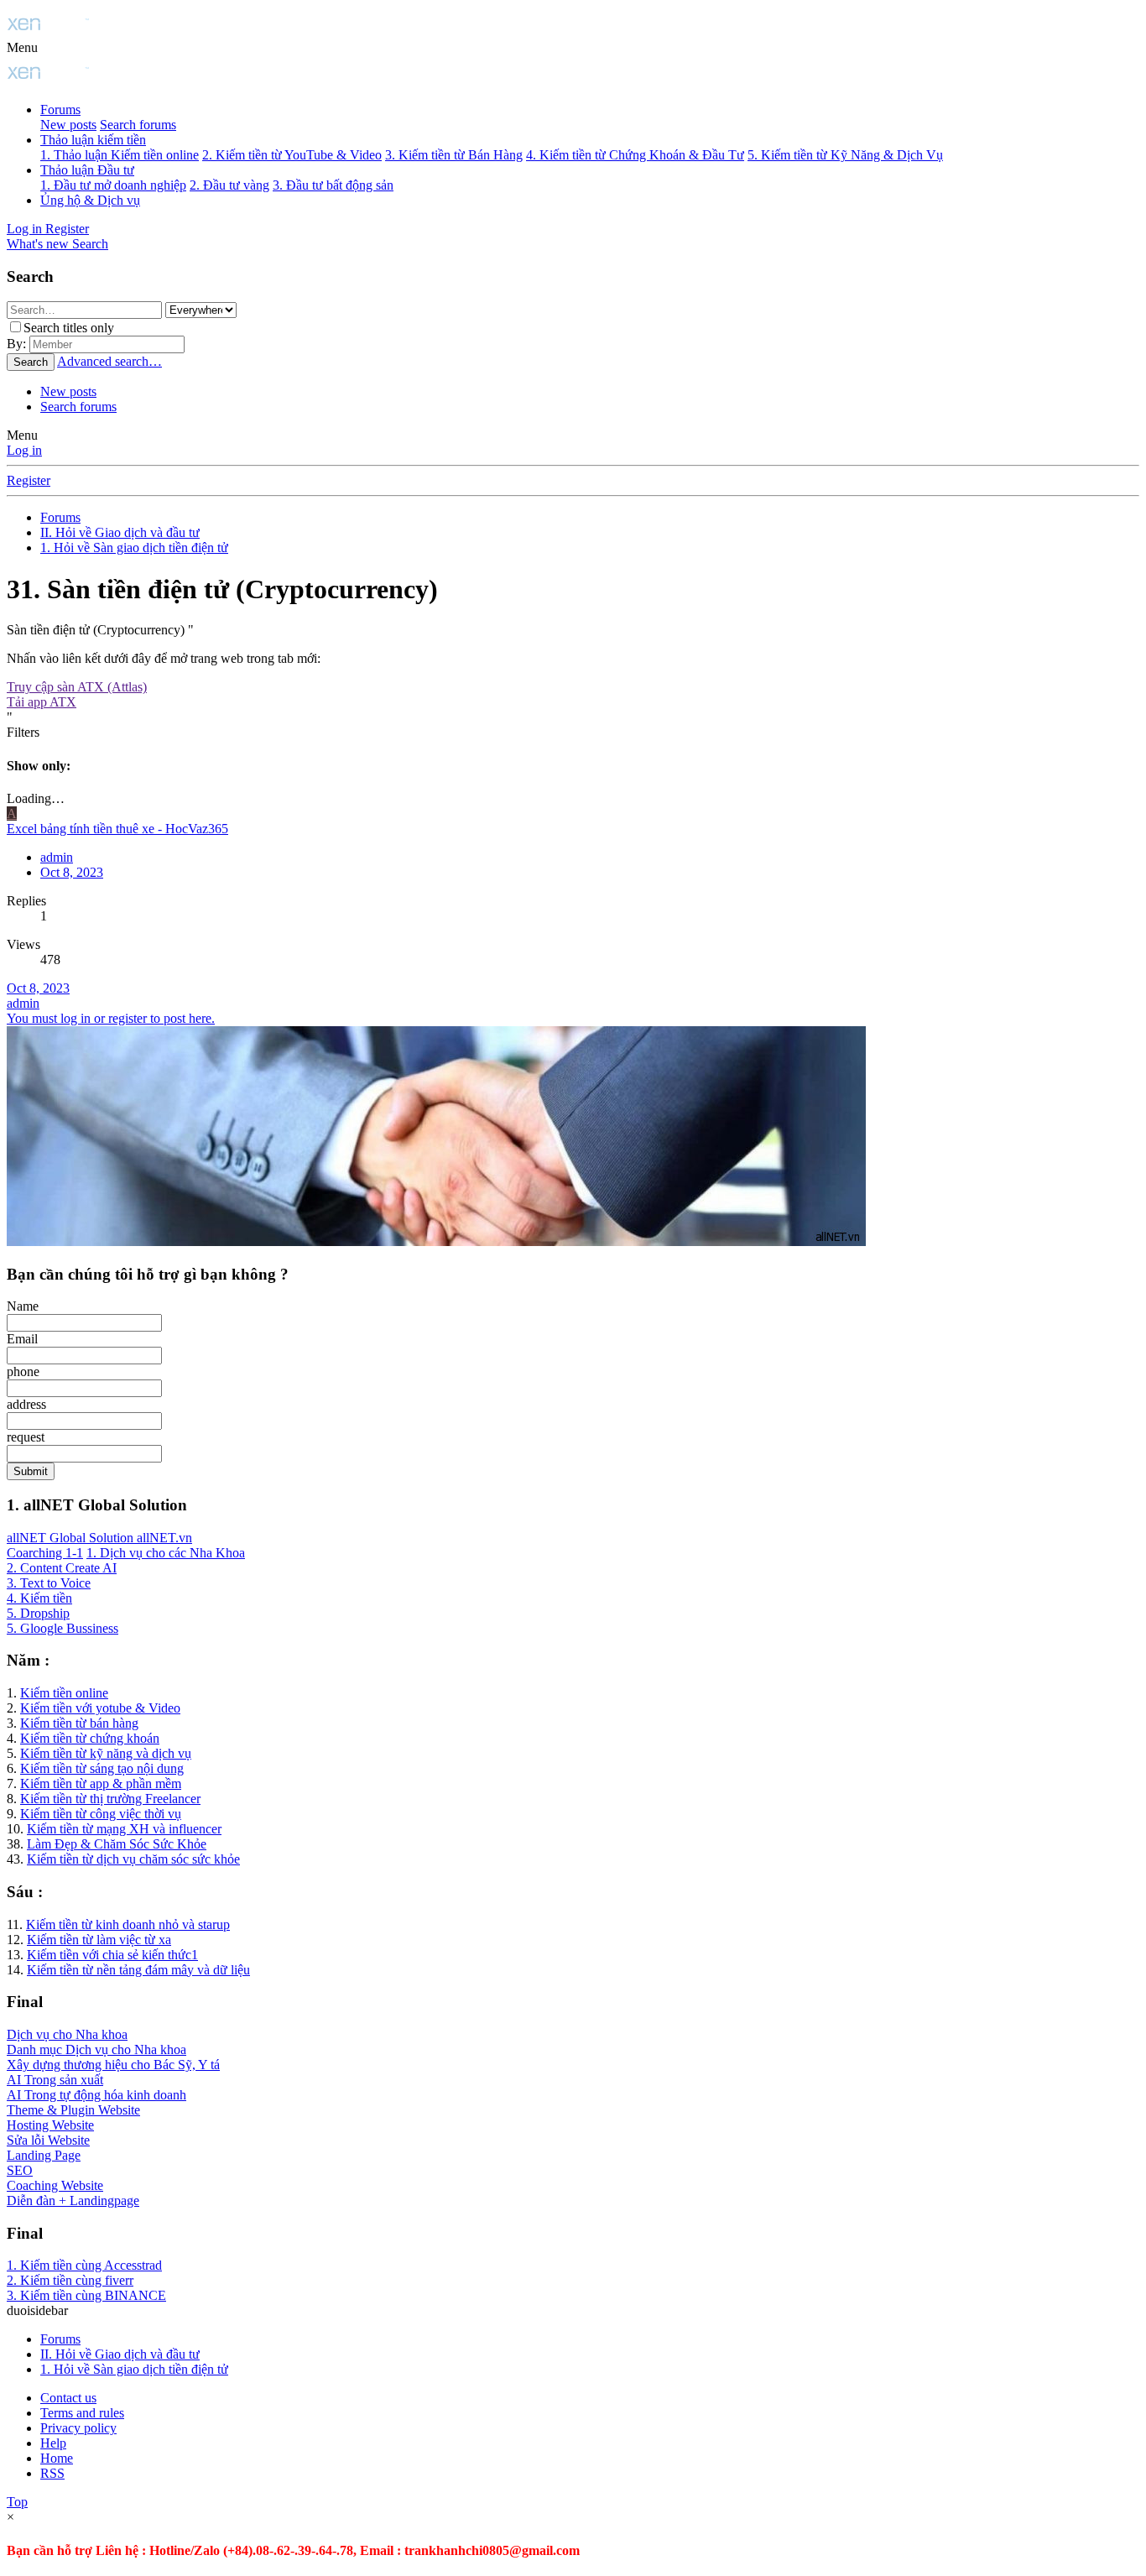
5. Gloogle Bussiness (63, 1628)
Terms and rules (82, 2413)
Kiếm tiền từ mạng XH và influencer (124, 1829)
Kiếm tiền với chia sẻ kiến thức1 (112, 1955)
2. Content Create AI (62, 1568)
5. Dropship (38, 1613)
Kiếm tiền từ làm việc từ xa (99, 1940)
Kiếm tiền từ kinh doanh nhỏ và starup (128, 1924)
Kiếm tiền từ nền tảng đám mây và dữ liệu (138, 1970)
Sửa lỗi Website (48, 2140)
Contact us (68, 2398)
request (26, 1437)
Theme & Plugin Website (73, 2110)
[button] (22, 47)
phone (23, 1371)
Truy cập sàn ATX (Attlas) (77, 687)
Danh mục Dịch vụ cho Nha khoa (96, 2049)
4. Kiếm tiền (39, 1598)
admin (23, 1003)
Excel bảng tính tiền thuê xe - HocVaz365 (117, 829)
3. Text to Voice (49, 1583)
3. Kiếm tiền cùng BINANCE (86, 2295)
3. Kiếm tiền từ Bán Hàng (454, 155)
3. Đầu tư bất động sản (333, 185)
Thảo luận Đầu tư (87, 170)
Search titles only (69, 328)
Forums (60, 110)
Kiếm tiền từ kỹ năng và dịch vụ (106, 1753)
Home (57, 2458)
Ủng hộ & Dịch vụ (90, 200)
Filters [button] (23, 732)
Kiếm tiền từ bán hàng (79, 1723)
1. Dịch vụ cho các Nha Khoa (166, 1553)
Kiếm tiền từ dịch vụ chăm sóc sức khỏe (133, 1859)
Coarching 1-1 (45, 1553)
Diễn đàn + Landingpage (73, 2201)
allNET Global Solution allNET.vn (99, 1538)
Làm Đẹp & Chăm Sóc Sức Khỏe (117, 1844)
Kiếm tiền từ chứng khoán (90, 1738)
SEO (20, 2170)
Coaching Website (55, 2185)
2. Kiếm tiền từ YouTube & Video (292, 155)
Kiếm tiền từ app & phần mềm (101, 1783)
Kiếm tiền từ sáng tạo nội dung (102, 1768)
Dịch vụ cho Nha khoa (67, 2034)
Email (22, 1339)
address (26, 1404)
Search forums (138, 125)
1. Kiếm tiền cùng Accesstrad (84, 2265)
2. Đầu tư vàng (229, 185)
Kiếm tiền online (64, 1693)
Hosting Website (50, 2125)
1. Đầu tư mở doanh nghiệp (113, 185)
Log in (24, 450)
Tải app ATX (42, 702)
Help (53, 2443)
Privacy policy (78, 2428)
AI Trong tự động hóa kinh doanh (96, 2095)
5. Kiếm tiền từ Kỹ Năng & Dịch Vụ (845, 155)
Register (29, 480)
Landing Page (44, 2155)
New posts (68, 125)
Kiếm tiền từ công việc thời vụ (101, 1814)
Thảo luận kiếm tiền (93, 140)
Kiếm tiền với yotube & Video (100, 1708)
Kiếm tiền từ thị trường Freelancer (110, 1799)
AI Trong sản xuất (55, 2080)
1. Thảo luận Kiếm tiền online (120, 155)
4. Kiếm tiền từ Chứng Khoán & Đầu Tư (635, 155)
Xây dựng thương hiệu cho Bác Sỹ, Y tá (113, 2065)
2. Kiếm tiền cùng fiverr (70, 2280)
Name (23, 1306)
